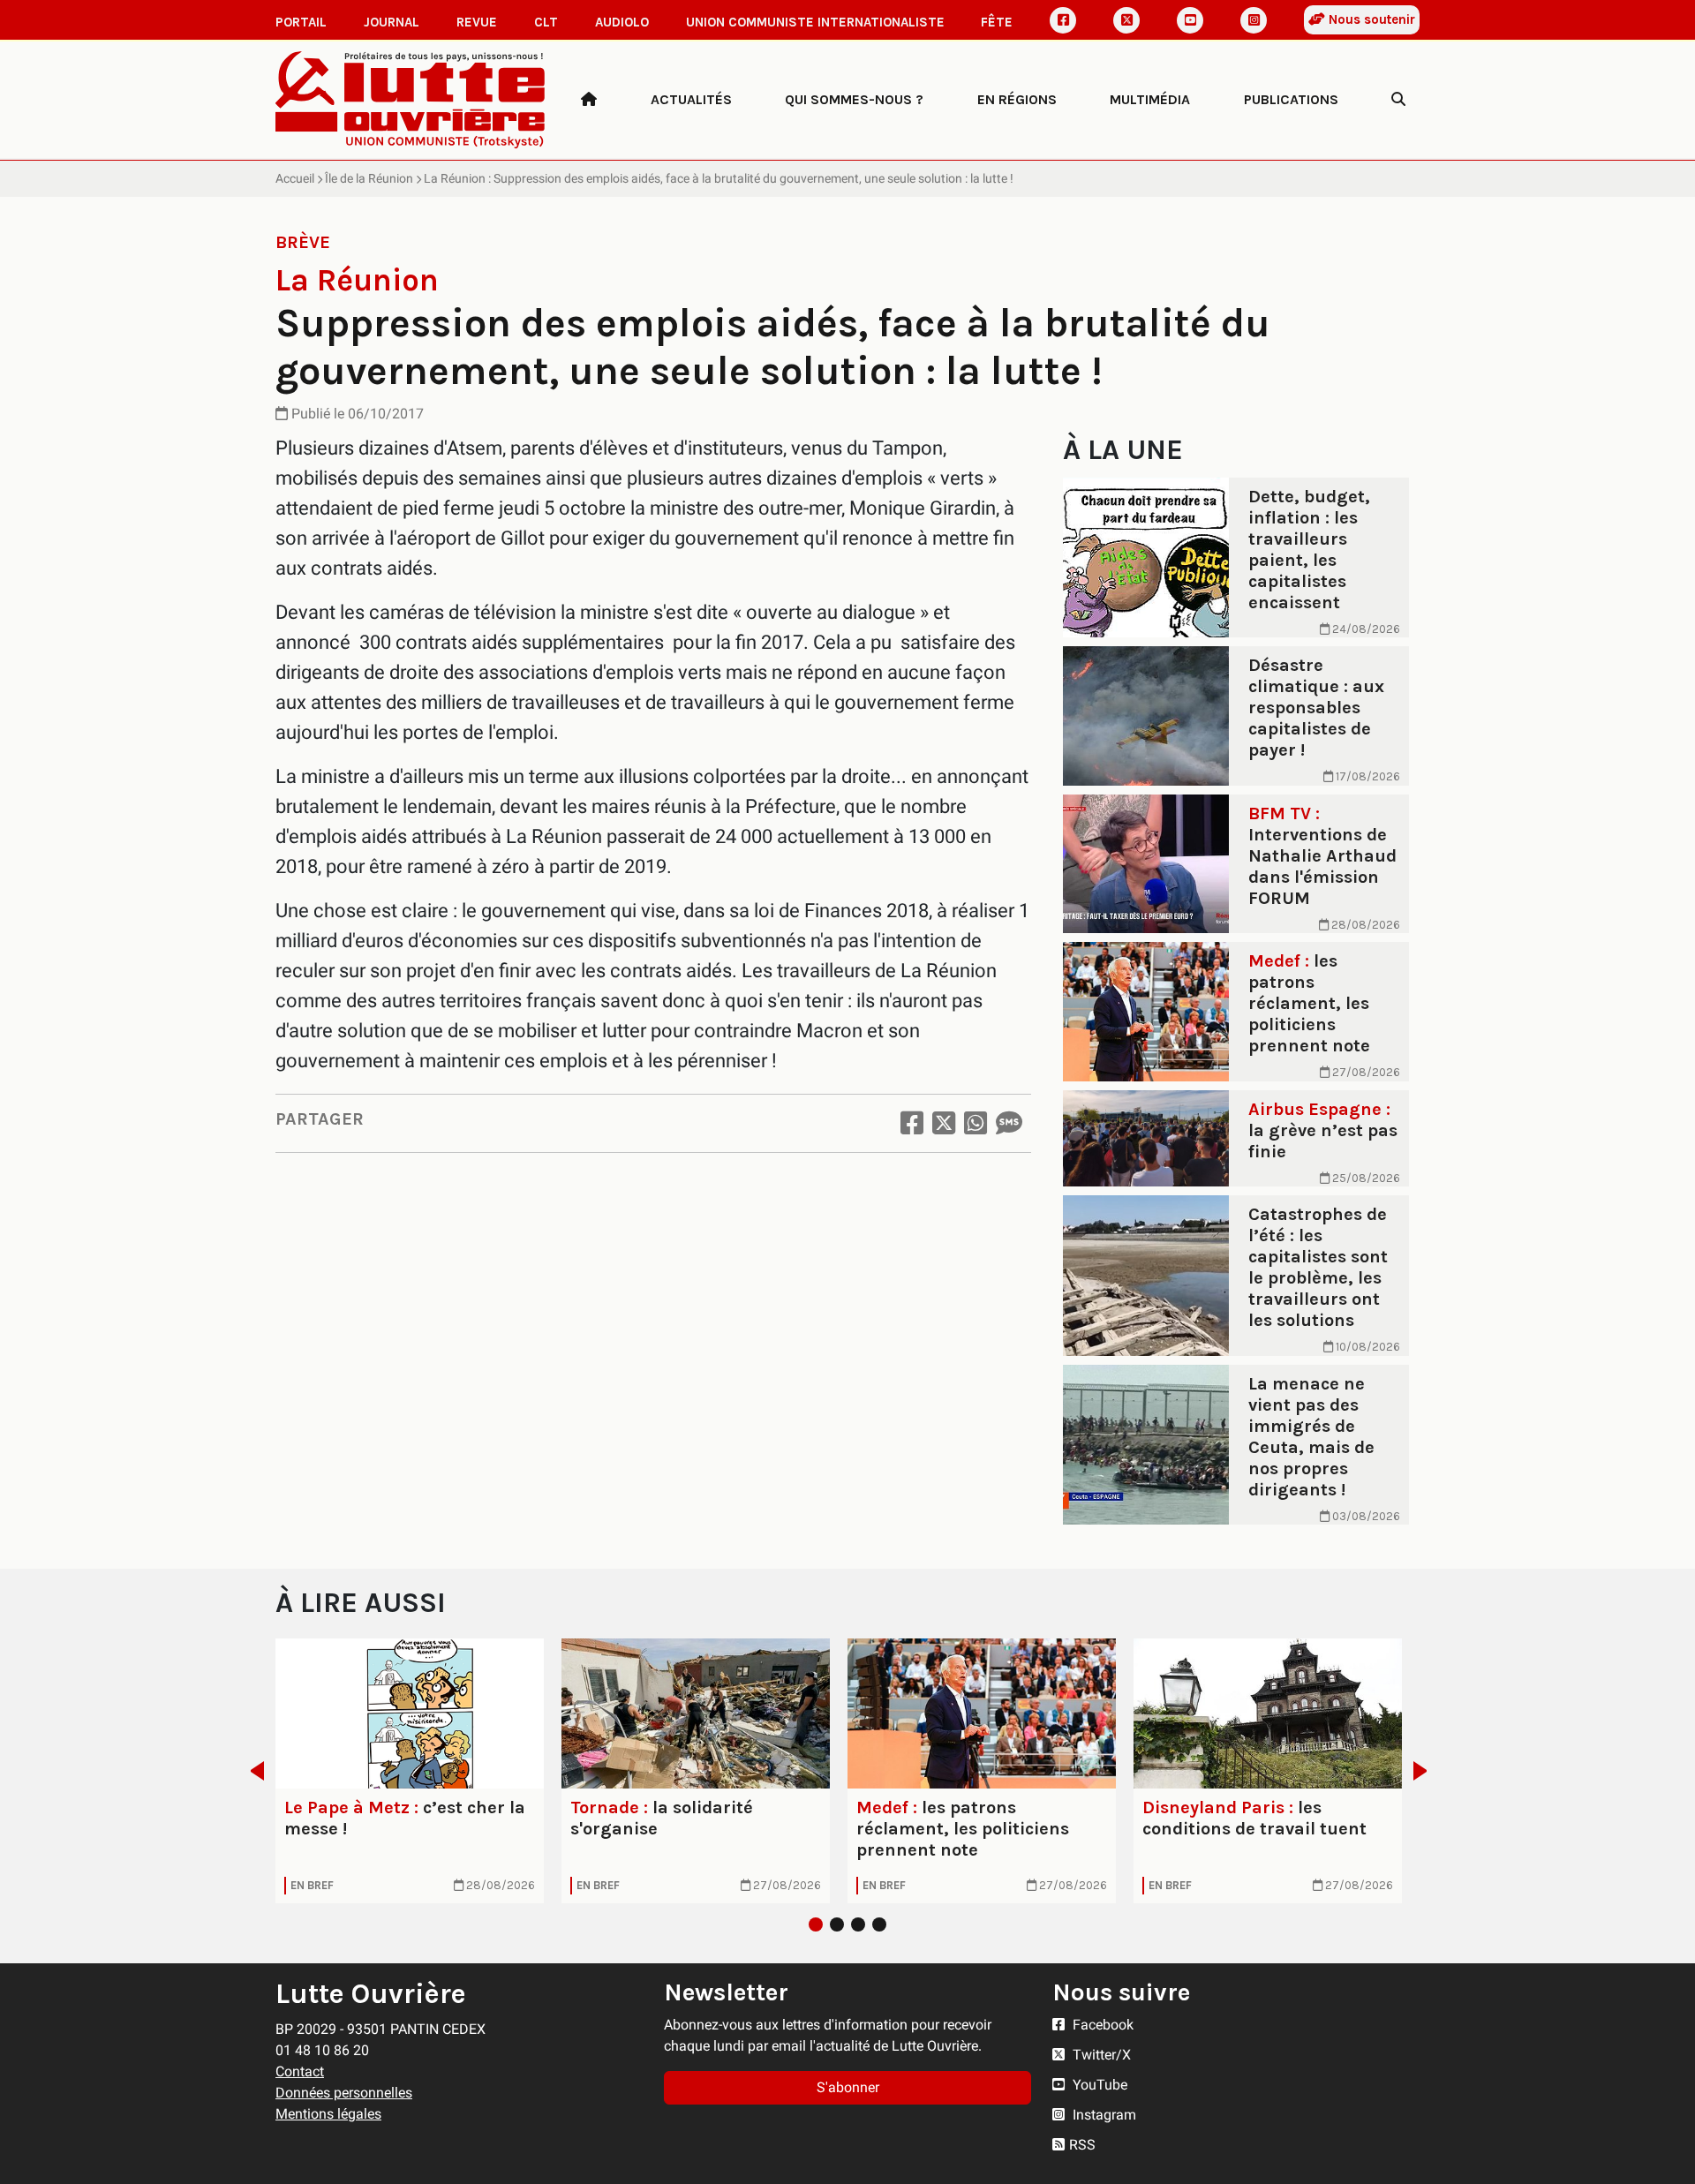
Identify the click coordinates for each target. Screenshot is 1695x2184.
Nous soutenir (1370, 19)
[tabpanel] (410, 1771)
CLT (546, 22)
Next (1425, 1771)
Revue (477, 22)
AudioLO (622, 22)
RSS (1082, 2145)
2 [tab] (837, 1924)
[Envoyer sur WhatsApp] (976, 1123)
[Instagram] (1254, 20)
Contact (300, 2071)
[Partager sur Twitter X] (944, 1123)
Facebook (1101, 2025)
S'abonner (848, 2087)
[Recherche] (1398, 100)
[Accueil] (589, 100)
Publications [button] (1291, 99)
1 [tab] (816, 1924)
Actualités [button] (691, 99)
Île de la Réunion (369, 178)
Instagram (1103, 2115)
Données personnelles (344, 2093)
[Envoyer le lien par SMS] (1009, 1123)
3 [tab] (858, 1924)
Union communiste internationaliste (815, 22)
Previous (252, 1771)
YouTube (1098, 2085)
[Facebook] (1063, 20)
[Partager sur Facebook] (912, 1123)
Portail (301, 22)
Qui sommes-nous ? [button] (854, 99)
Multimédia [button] (1150, 99)
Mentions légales (328, 2114)
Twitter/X (1100, 2055)
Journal (392, 22)
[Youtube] (1190, 20)
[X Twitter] (1126, 20)
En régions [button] (1017, 99)
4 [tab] (879, 1924)
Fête (997, 22)
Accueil (295, 178)
